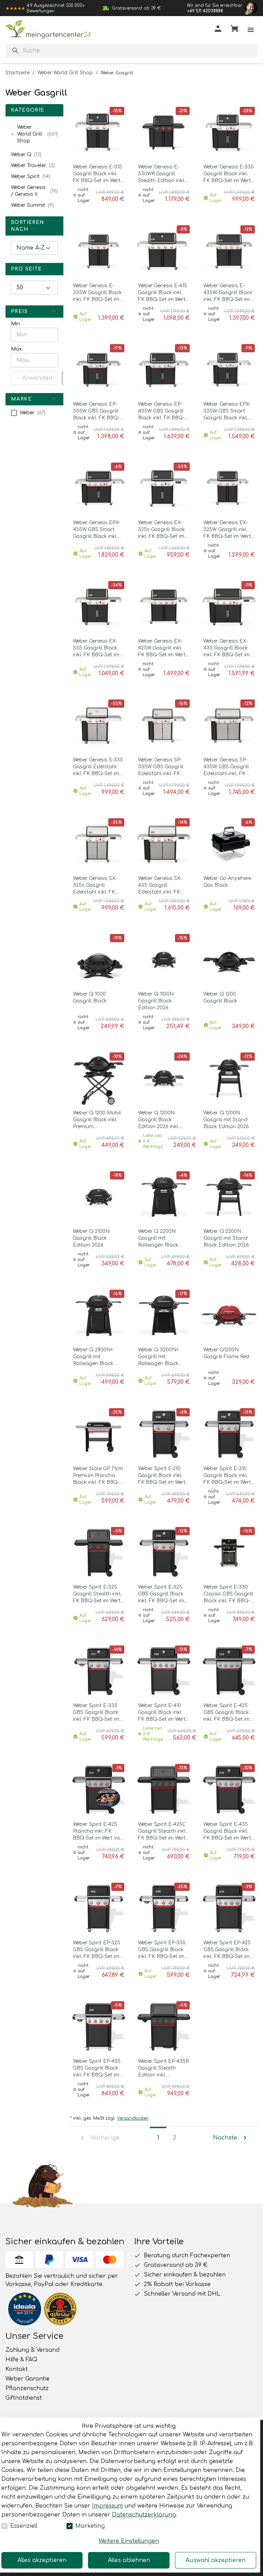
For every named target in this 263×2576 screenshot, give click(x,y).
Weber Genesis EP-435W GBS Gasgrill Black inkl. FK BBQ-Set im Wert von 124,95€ (161, 412)
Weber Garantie (28, 2379)
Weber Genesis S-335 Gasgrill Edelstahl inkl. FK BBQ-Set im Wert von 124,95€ (98, 767)
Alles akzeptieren (42, 2560)
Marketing (90, 2526)
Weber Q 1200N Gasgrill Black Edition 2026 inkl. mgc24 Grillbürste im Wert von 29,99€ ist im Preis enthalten (163, 1120)
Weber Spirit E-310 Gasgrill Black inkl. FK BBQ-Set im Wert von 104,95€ (227, 1476)
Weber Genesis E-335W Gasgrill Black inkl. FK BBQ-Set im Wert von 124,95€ (97, 293)
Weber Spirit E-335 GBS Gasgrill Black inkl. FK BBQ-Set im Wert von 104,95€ (96, 1713)
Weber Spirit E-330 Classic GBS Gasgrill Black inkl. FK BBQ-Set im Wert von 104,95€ (228, 1594)
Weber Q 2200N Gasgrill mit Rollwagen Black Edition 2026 (158, 1239)
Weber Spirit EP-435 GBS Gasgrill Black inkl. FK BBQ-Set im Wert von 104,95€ (97, 2069)
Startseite (17, 73)
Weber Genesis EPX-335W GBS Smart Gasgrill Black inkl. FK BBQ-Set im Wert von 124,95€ (227, 412)
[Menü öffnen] (251, 30)
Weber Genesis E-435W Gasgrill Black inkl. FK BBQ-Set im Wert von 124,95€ (228, 293)
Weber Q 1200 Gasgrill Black (220, 997)
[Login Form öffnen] (218, 30)
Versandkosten (133, 2118)
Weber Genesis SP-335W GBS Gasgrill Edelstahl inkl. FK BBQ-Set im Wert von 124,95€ (163, 767)
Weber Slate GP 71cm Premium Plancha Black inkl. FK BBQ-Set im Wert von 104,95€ (98, 1476)
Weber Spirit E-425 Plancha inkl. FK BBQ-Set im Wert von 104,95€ (98, 1832)
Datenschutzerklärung (144, 2515)
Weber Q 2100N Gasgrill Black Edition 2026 (91, 1238)
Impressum (108, 2506)
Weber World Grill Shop (65, 73)
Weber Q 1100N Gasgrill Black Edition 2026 (156, 1001)
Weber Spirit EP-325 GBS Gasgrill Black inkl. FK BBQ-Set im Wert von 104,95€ (97, 1950)
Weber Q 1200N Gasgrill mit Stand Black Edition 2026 (226, 1120)
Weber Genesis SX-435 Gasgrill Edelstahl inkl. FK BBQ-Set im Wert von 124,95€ (163, 886)
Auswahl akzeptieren (216, 2560)
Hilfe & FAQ (21, 2360)
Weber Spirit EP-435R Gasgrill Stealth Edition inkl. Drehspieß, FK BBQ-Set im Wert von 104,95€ (163, 2069)
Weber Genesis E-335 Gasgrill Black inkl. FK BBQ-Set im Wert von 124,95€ (229, 174)
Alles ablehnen (129, 2560)
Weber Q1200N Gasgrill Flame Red (226, 1353)
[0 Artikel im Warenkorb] (234, 30)
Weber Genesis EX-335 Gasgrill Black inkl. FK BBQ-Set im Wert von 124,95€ (96, 648)
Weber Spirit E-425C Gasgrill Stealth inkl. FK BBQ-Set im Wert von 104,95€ (162, 1832)
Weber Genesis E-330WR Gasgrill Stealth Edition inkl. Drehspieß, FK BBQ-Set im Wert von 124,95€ (162, 174)
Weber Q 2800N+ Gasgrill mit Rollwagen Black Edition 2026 (93, 1357)
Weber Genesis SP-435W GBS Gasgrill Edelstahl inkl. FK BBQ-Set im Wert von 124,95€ (229, 767)
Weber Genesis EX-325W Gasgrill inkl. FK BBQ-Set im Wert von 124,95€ (227, 530)
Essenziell (24, 2526)
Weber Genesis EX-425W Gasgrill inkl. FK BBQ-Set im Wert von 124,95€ (162, 648)
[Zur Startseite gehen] (48, 29)
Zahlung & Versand (33, 2350)
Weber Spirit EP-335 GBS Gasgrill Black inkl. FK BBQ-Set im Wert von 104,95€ (162, 1950)
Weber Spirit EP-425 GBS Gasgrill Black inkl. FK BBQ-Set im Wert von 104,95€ (227, 1950)
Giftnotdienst (24, 2398)
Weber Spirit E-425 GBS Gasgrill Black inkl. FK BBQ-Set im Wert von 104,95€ (227, 1713)
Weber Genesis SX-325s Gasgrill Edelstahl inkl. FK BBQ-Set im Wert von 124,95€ (98, 886)
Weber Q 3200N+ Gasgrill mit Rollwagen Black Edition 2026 (158, 1357)
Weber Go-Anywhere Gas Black (227, 882)
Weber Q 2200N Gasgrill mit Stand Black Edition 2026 (226, 1238)
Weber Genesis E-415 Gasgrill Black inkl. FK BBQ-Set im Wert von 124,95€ (162, 293)
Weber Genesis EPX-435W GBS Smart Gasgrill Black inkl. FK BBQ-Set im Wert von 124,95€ (97, 530)
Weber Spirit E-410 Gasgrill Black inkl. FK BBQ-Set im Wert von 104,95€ (162, 1713)
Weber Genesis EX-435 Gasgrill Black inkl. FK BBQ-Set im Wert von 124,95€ (227, 648)
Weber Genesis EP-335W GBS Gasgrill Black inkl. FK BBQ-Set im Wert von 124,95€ (96, 412)
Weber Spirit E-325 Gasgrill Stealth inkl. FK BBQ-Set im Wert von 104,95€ (97, 1594)
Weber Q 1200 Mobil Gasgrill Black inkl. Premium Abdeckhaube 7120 (97, 1120)
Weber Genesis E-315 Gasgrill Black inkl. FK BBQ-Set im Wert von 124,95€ (97, 174)
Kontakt (17, 2369)
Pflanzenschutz (27, 2388)
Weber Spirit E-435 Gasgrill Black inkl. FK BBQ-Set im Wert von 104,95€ (227, 1832)
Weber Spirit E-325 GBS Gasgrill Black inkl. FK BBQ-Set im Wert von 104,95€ (161, 1594)
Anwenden (37, 378)
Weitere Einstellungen (129, 2541)
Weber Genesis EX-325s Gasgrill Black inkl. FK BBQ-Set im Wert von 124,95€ (161, 530)
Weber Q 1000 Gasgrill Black (90, 997)
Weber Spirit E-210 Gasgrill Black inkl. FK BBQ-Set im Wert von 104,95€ (162, 1476)
